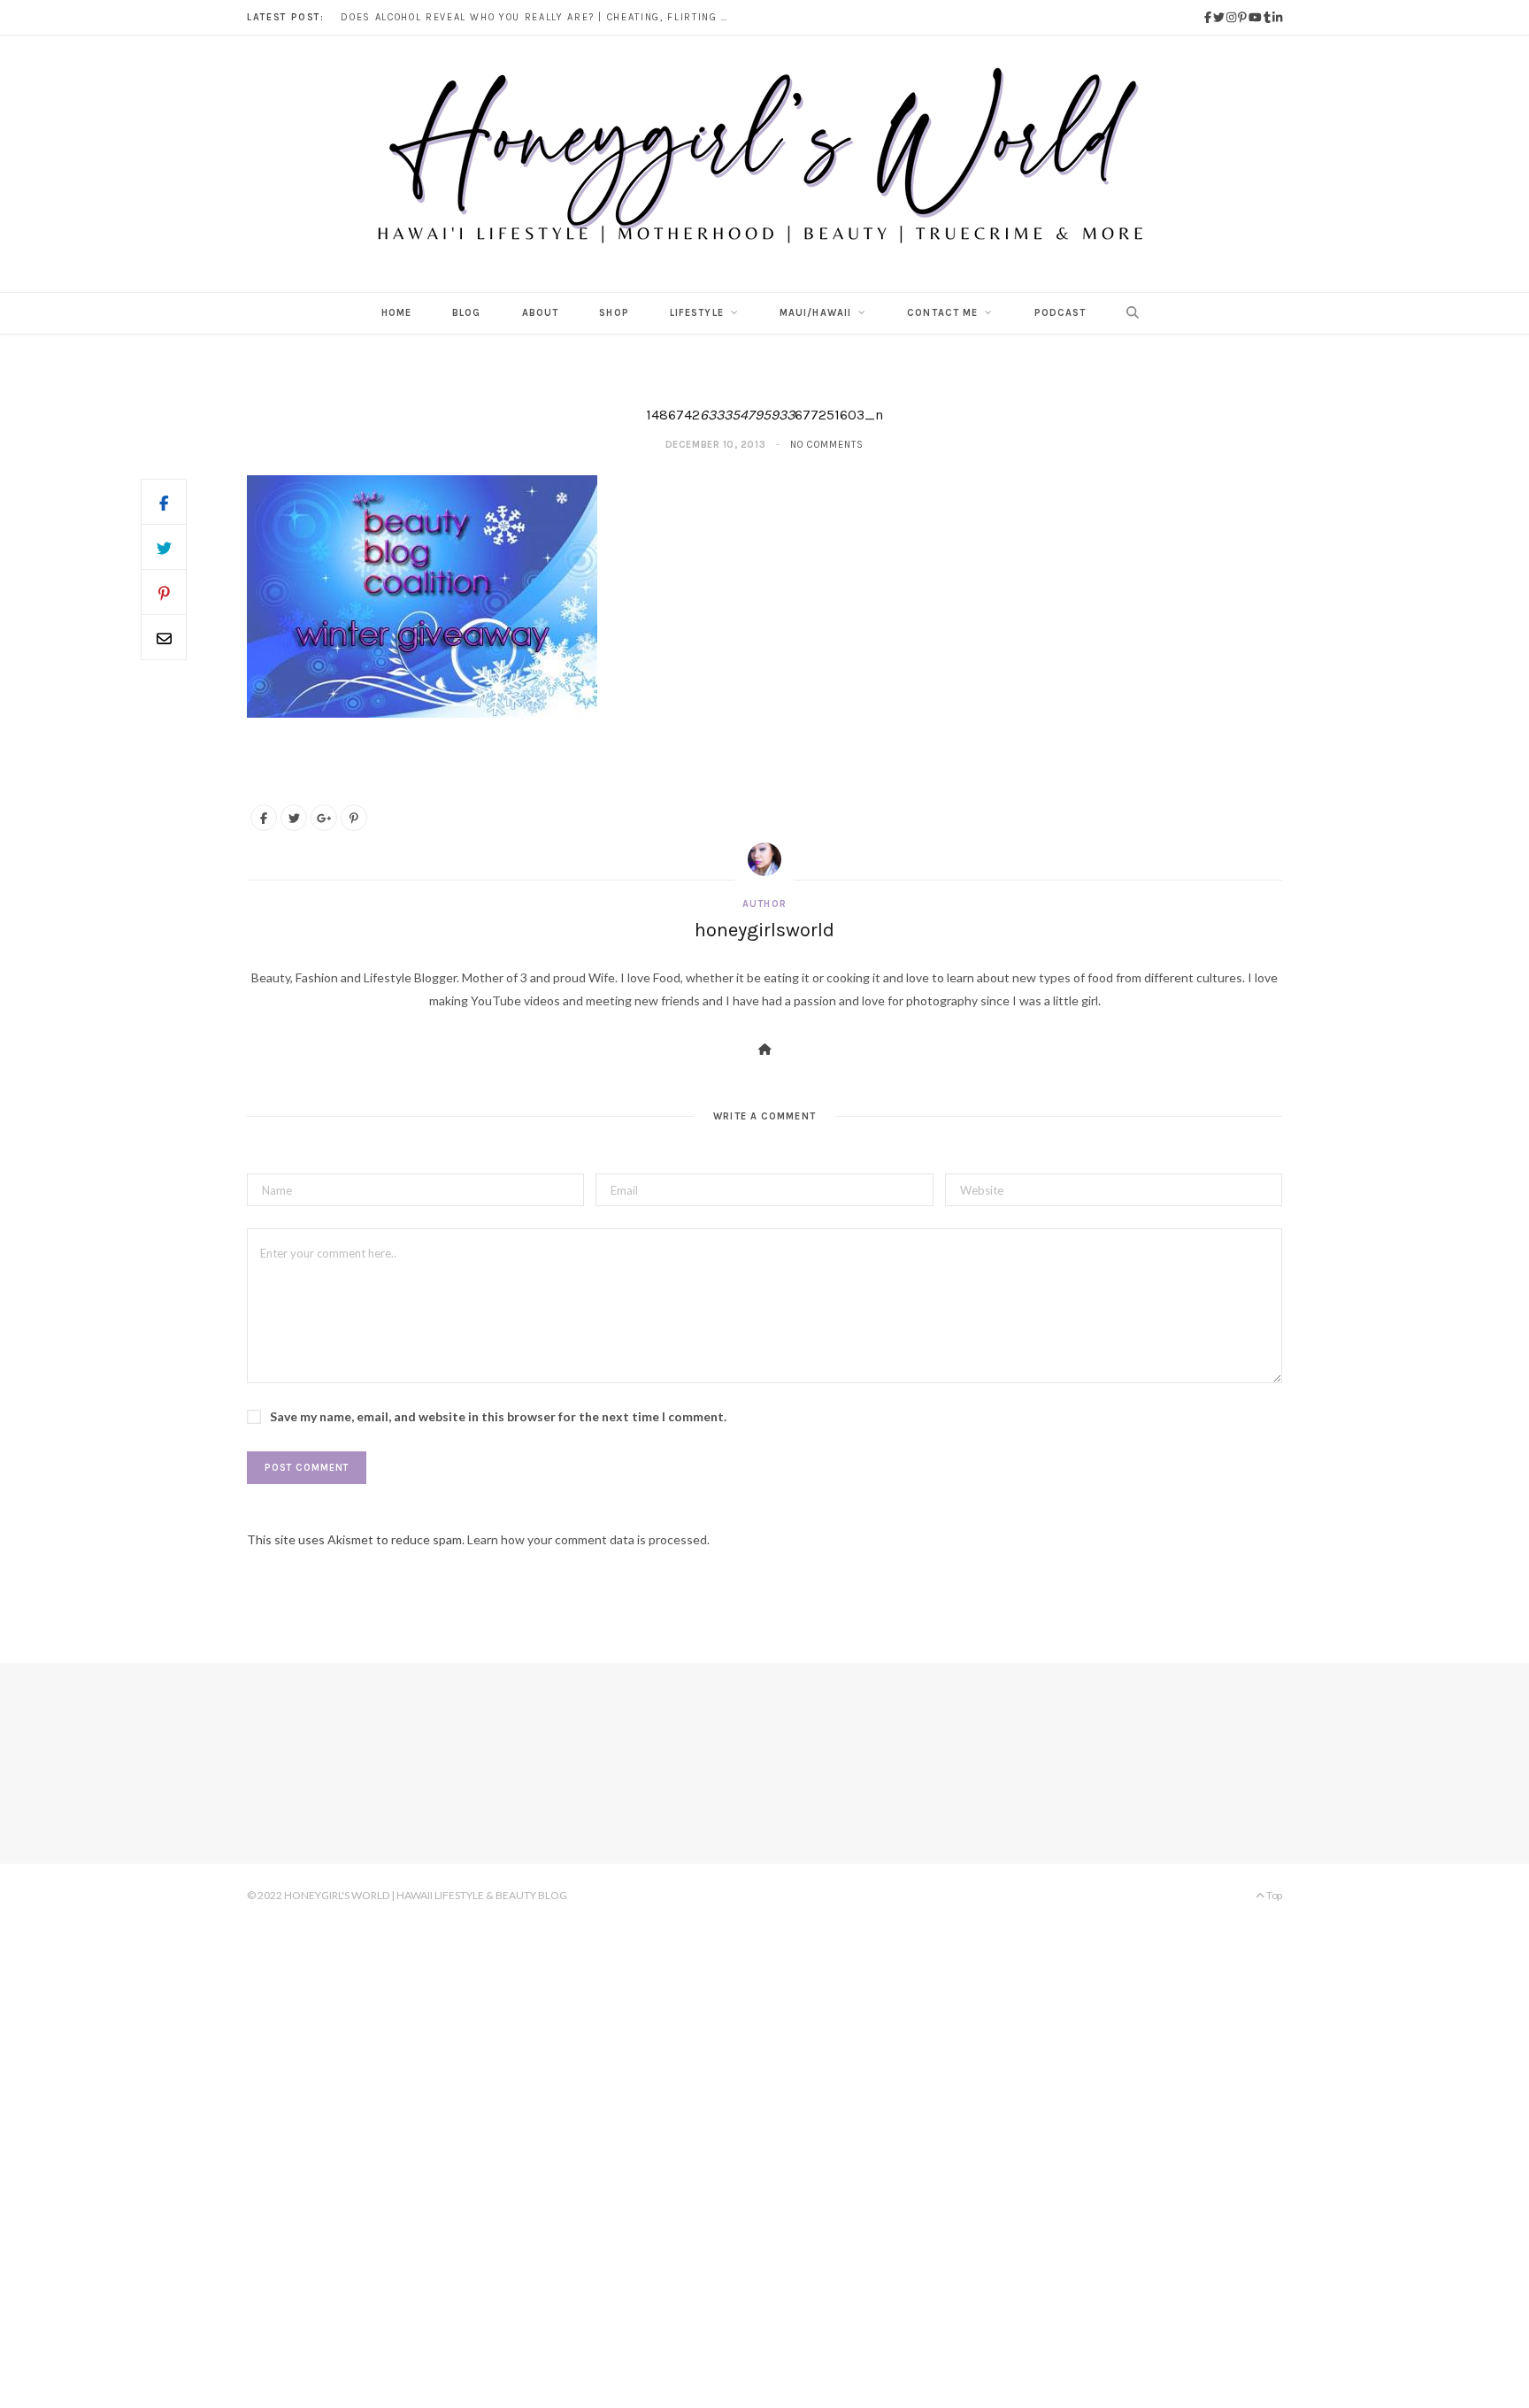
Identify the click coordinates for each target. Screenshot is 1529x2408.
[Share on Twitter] (164, 547)
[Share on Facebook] (164, 502)
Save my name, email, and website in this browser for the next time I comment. (498, 1416)
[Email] (164, 637)
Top (1273, 1895)
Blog (466, 313)
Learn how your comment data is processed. (588, 1539)
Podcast (1060, 313)
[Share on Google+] (324, 818)
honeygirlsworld (764, 930)
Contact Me (942, 313)
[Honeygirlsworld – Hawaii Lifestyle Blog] (764, 164)
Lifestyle (697, 313)
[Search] (1128, 313)
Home (396, 313)
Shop (614, 313)
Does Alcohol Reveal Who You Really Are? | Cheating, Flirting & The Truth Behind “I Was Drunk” (540, 17)
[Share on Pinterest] (354, 818)
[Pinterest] (164, 592)
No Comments (827, 445)
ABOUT (541, 313)
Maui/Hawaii (815, 313)
